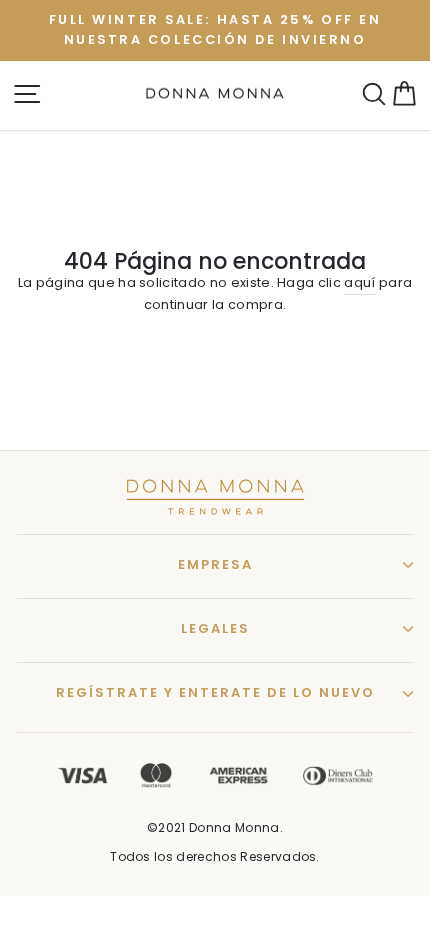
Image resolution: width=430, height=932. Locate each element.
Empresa (215, 564)
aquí (359, 282)
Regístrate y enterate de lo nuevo (215, 692)
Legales (215, 628)
